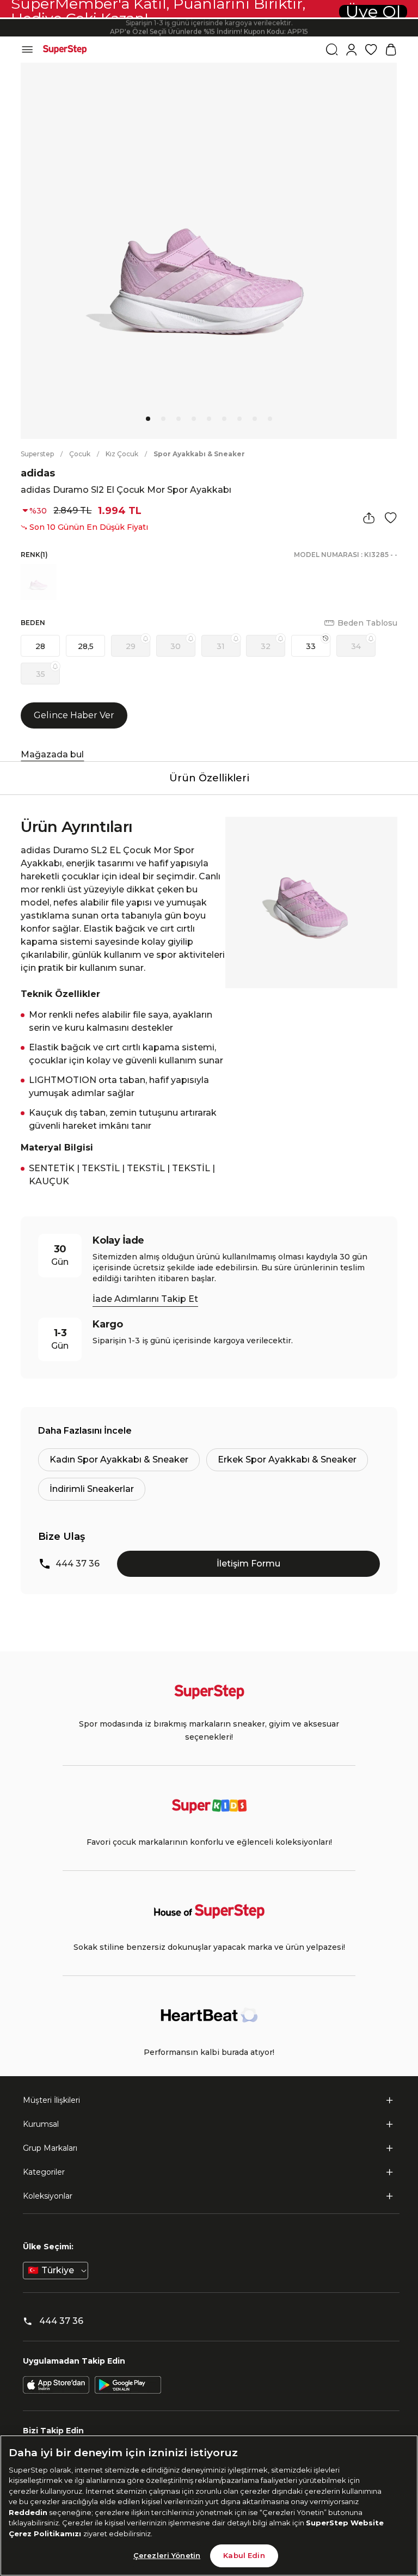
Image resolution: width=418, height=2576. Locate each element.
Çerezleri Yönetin (167, 2555)
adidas (38, 473)
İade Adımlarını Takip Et (145, 1299)
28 (40, 646)
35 (41, 674)
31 (221, 646)
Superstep (37, 454)
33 (311, 646)
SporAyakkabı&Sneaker (199, 454)
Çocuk (80, 454)
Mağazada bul (52, 754)
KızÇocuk (122, 454)
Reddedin (28, 2512)
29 (131, 646)
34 (356, 646)
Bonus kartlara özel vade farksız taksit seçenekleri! (209, 19)
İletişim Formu (248, 1564)
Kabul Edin (244, 2555)
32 (266, 646)
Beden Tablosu (367, 623)
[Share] (369, 518)
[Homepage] (65, 50)
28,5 (86, 646)
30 (176, 646)
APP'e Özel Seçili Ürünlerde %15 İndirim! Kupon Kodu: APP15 (209, 27)
